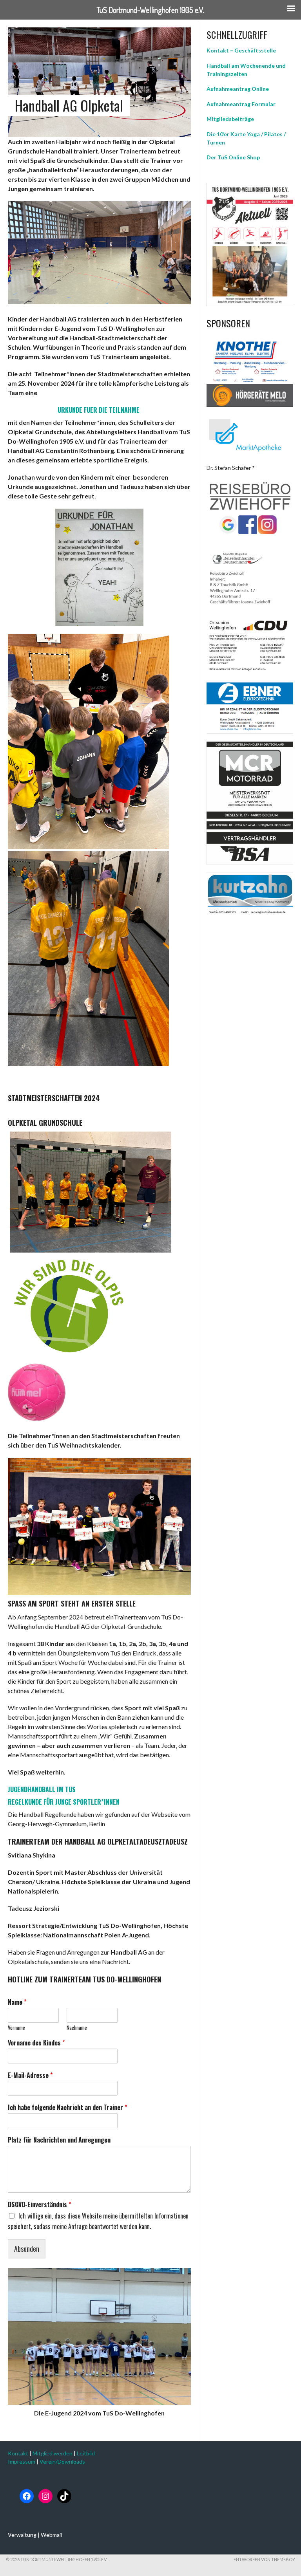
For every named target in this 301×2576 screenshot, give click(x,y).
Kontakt (18, 2453)
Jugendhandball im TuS (42, 1789)
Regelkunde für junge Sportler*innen (64, 1802)
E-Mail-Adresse (30, 2075)
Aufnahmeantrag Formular (241, 104)
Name (17, 2002)
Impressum (22, 2461)
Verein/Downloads (62, 2461)
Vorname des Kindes (36, 2043)
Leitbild (86, 2453)
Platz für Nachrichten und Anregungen (59, 2140)
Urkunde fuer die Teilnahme (99, 410)
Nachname (77, 2028)
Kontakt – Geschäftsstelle (241, 50)
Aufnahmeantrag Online (238, 89)
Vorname (16, 2028)
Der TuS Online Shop (233, 157)
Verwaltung (22, 2535)
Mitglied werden (53, 2453)
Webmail (51, 2535)
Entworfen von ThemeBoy (264, 2559)
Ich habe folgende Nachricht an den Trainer (67, 2108)
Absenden (27, 2249)
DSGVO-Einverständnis (39, 2205)
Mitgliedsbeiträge (230, 119)
